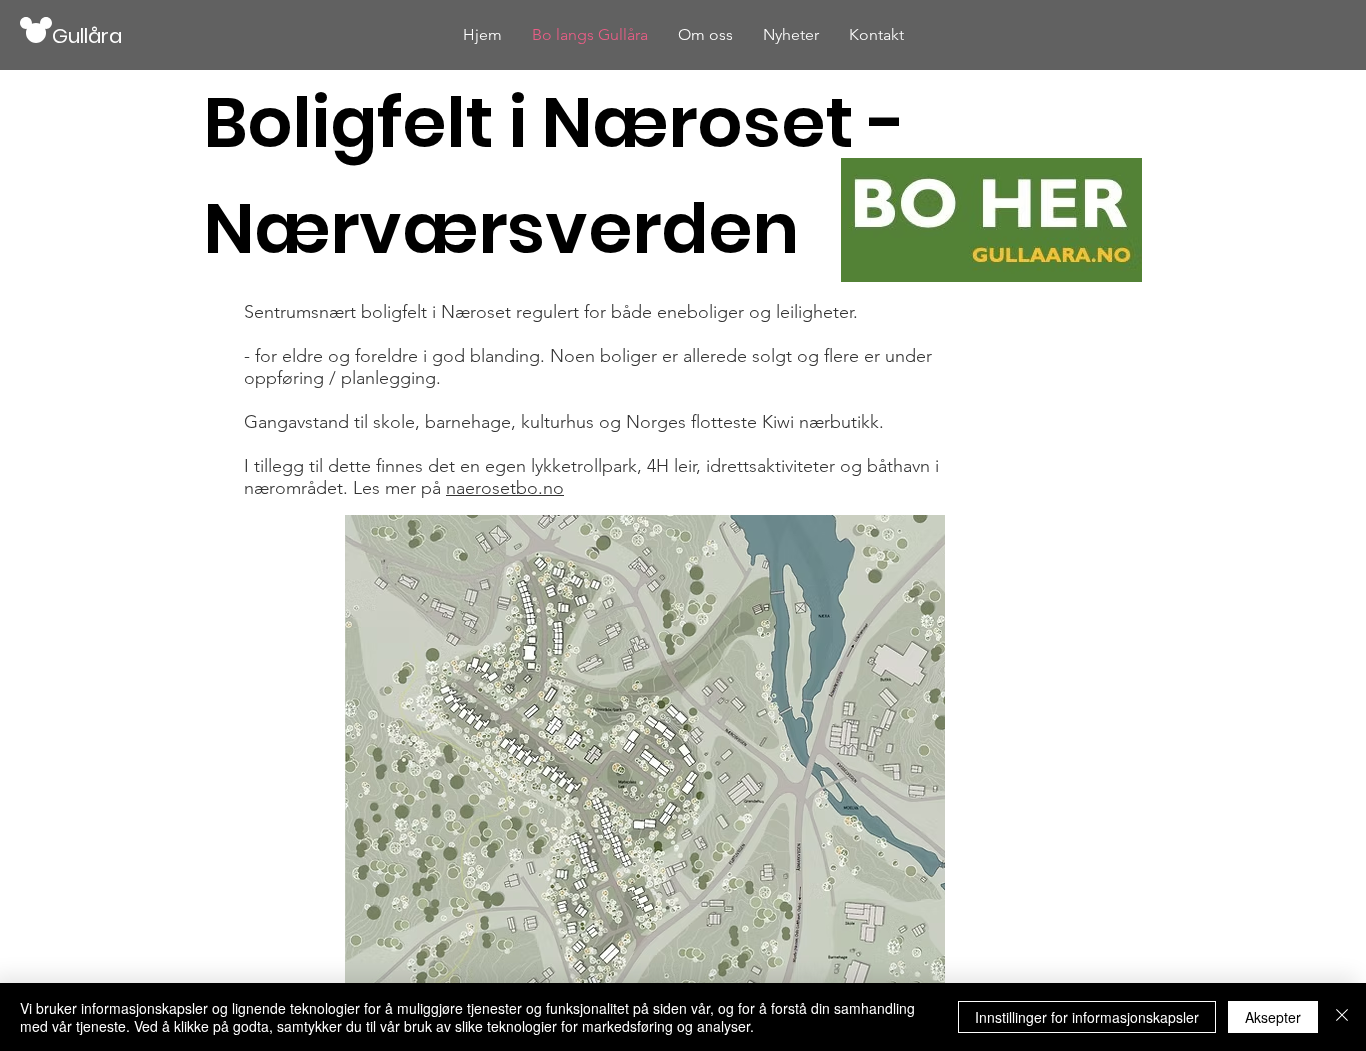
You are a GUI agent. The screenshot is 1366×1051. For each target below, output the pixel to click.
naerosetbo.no (505, 488)
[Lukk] (1342, 1017)
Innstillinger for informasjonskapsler (1087, 1017)
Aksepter (1273, 1017)
